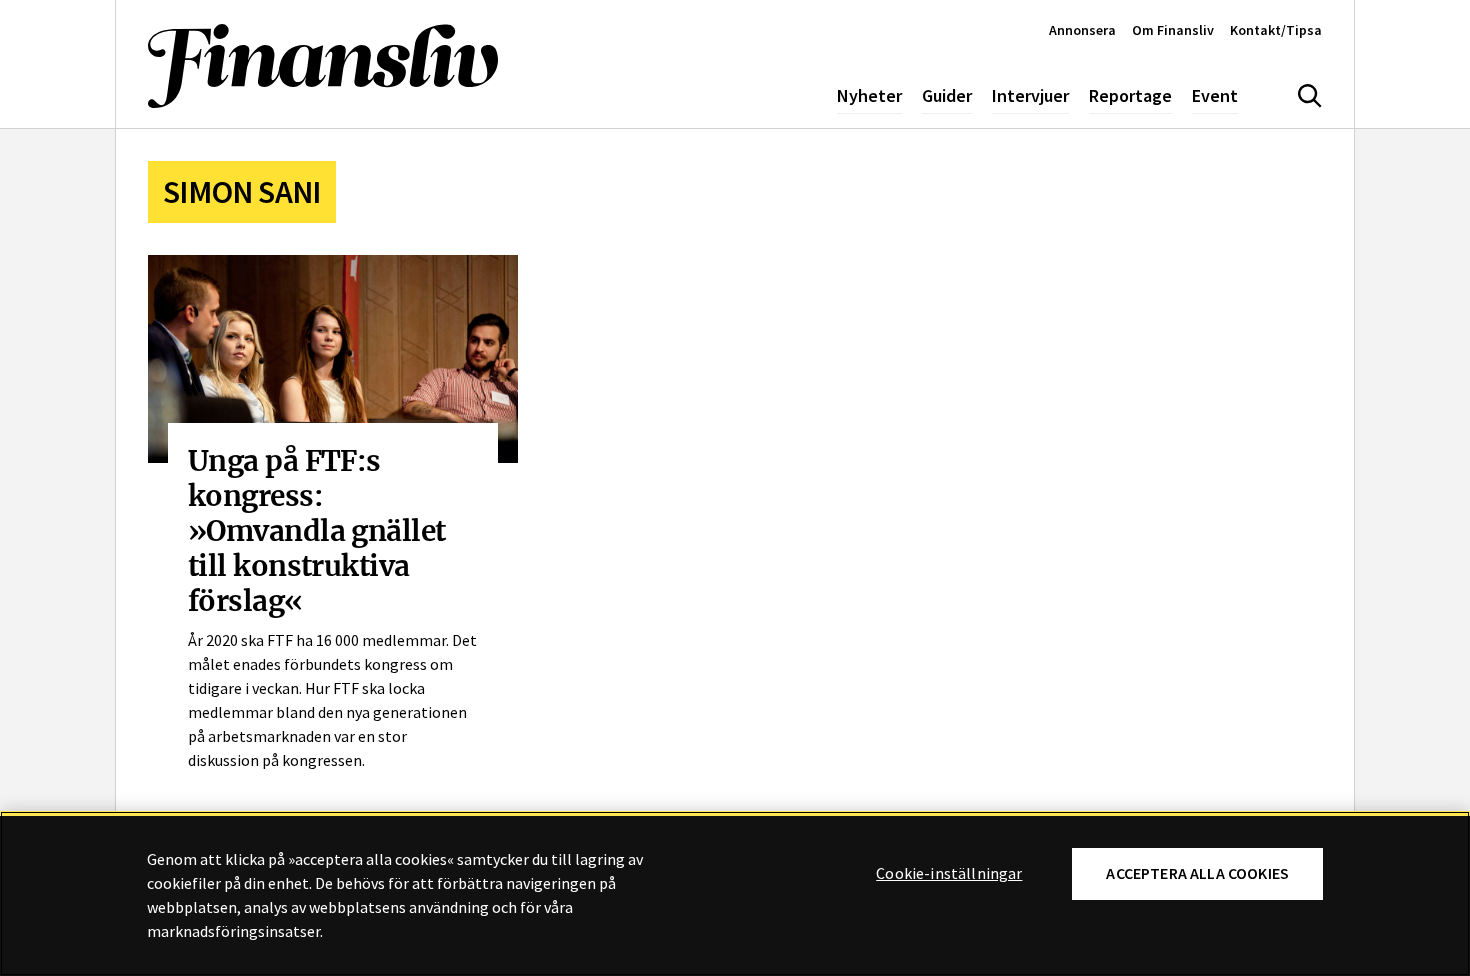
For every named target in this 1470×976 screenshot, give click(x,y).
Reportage (1130, 95)
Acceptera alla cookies (1197, 873)
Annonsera (1082, 30)
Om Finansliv (1173, 30)
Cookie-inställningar (949, 874)
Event (1215, 95)
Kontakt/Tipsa (1276, 30)
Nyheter (869, 95)
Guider (947, 95)
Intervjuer (1030, 95)
